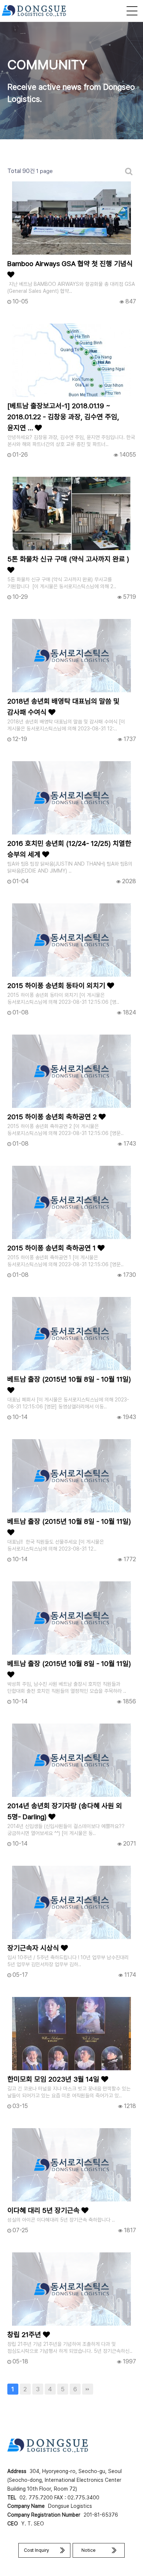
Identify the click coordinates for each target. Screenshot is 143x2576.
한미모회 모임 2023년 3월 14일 (54, 2079)
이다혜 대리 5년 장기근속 (44, 2210)
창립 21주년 (25, 2335)
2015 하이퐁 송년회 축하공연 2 (53, 1117)
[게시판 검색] (129, 171)
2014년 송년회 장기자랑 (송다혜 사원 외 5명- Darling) (65, 1811)
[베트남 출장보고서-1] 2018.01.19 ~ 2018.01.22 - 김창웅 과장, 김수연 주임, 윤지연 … (63, 417)
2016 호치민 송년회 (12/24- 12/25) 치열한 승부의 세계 (69, 849)
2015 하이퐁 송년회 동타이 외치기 (57, 986)
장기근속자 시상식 (34, 1948)
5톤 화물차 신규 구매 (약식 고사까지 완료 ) (68, 559)
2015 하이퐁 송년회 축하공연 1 (52, 1248)
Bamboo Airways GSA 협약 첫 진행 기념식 (70, 264)
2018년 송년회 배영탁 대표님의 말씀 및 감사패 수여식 (63, 707)
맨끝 (88, 2389)
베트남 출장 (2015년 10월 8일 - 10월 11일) (69, 1379)
